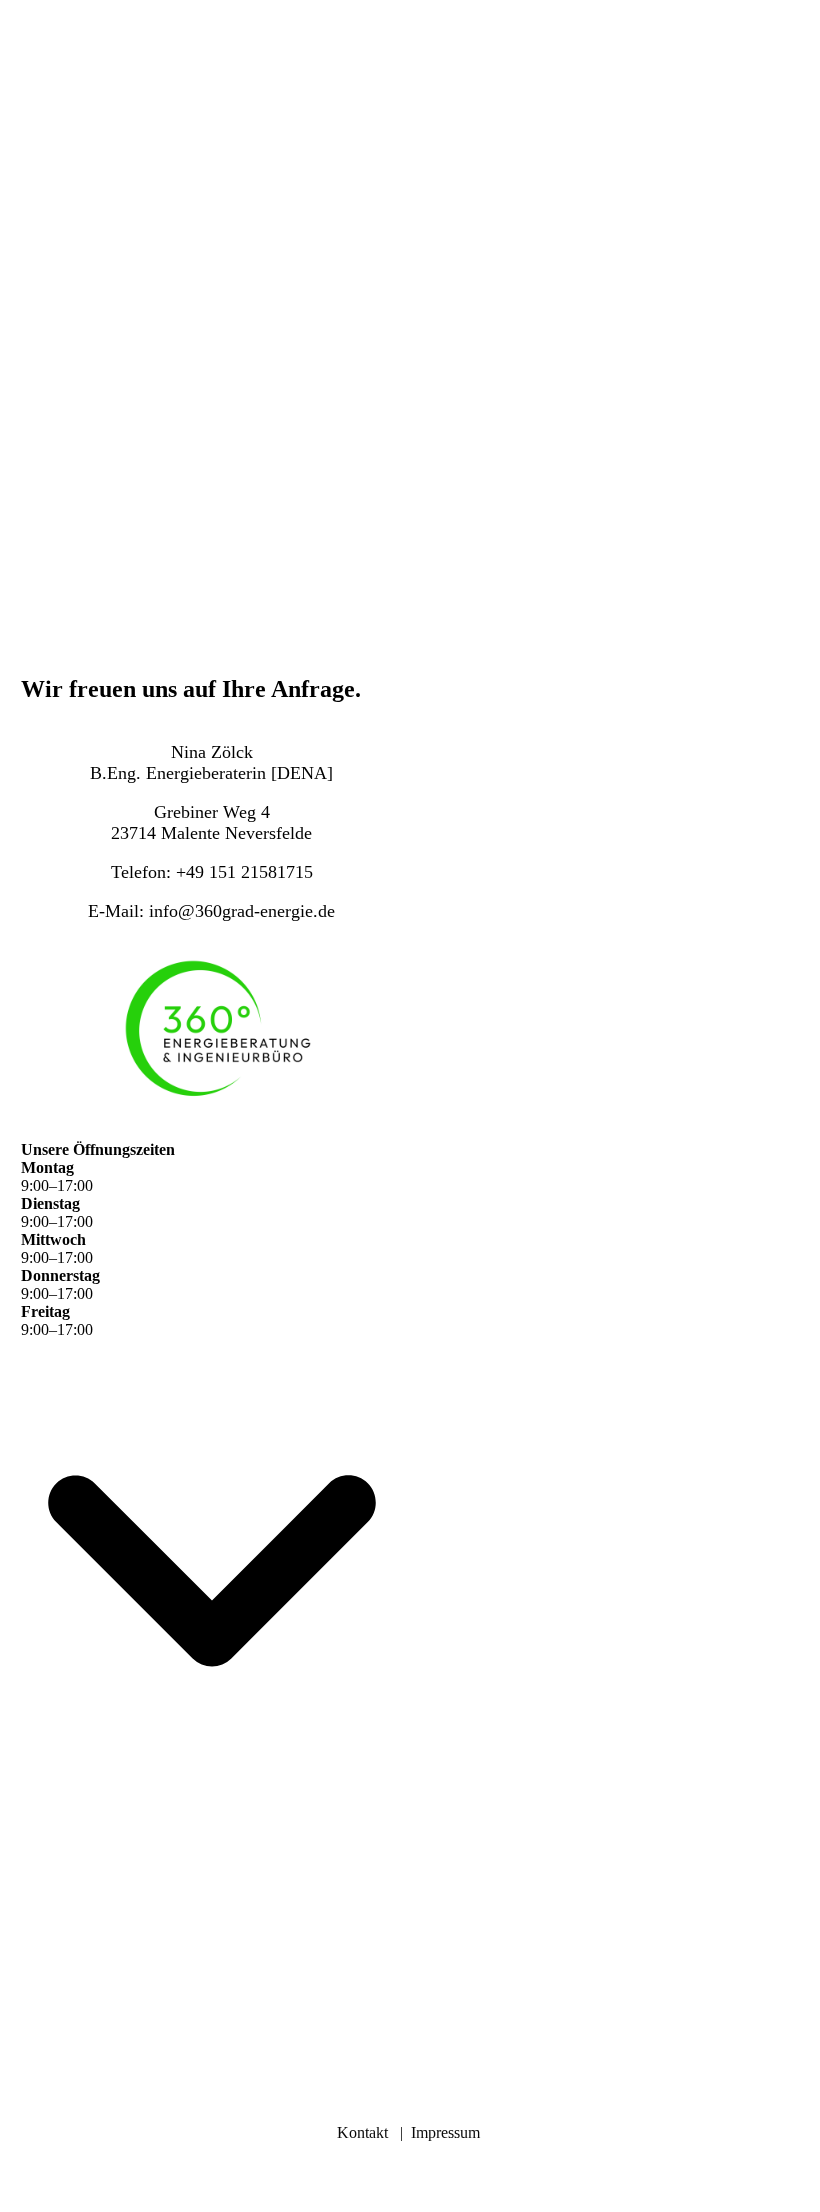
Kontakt (362, 2132)
